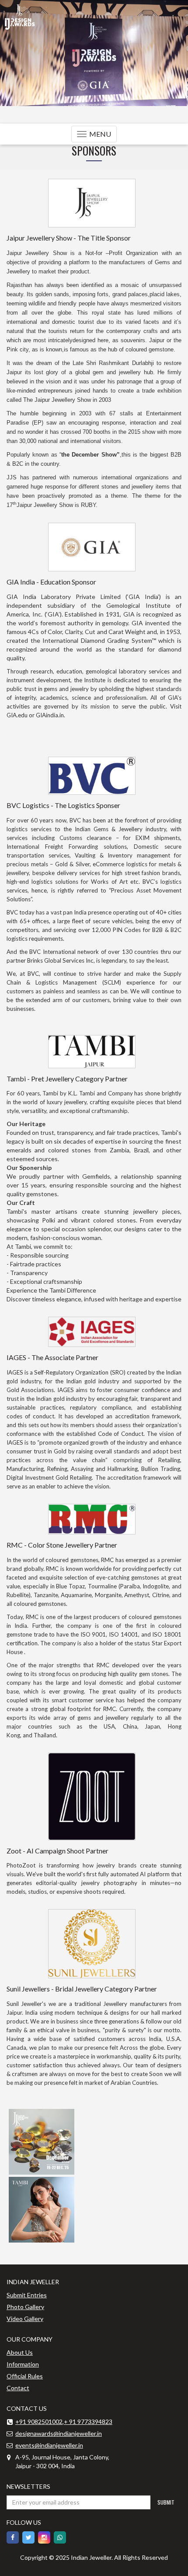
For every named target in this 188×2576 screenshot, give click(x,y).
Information (23, 2364)
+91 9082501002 (39, 2422)
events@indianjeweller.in (49, 2445)
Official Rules (25, 2376)
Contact (18, 2388)
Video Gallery (25, 2319)
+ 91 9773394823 (88, 2422)
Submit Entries (27, 2295)
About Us (20, 2352)
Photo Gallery (25, 2307)
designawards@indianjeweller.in (59, 2433)
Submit (166, 2502)
